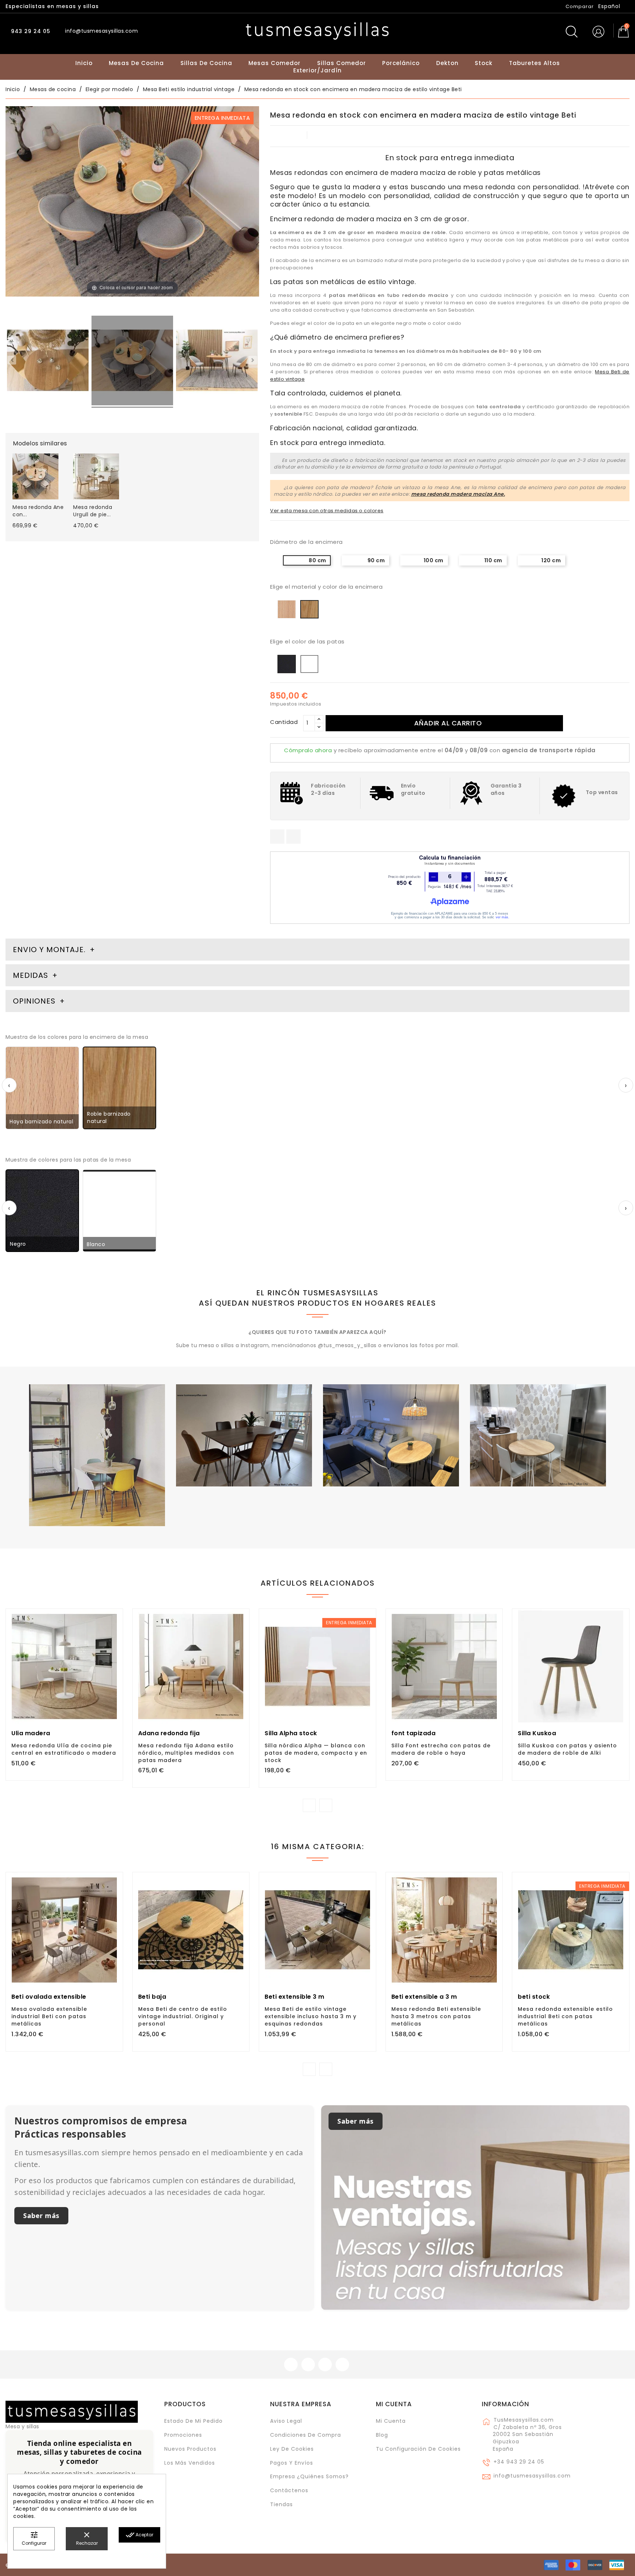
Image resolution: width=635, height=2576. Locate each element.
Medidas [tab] (31, 975)
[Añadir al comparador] (64, 1688)
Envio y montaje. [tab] (49, 950)
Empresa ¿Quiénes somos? (309, 2476)
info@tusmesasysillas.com (532, 2476)
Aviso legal (286, 2421)
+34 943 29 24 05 (519, 2462)
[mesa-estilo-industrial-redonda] (48, 362)
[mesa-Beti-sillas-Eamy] (217, 362)
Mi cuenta (394, 2404)
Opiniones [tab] (35, 1001)
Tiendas (281, 2504)
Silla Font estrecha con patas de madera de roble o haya (441, 1749)
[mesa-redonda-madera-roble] (132, 362)
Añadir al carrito (448, 723)
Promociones (183, 2435)
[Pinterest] (293, 837)
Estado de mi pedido (193, 2421)
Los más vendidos (190, 2463)
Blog (382, 2435)
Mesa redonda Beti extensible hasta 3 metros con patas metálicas (436, 2016)
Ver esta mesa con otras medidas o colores (327, 511)
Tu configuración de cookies (418, 2449)
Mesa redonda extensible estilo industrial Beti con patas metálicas (565, 2016)
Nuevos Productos (190, 2449)
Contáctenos (289, 2490)
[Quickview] (80, 1687)
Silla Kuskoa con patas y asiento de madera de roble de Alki (567, 1749)
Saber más (41, 2216)
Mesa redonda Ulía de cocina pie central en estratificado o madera (64, 1749)
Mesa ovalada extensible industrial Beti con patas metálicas (49, 2016)
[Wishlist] (114, 1618)
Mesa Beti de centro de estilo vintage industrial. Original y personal (183, 2016)
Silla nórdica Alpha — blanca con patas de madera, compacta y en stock (316, 1753)
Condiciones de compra (306, 2435)
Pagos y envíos (292, 2463)
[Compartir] (277, 837)
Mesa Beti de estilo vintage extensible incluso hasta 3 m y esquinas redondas (311, 2016)
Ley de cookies (292, 2449)
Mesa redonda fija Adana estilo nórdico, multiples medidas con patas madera (186, 1753)
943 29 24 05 (30, 31)
